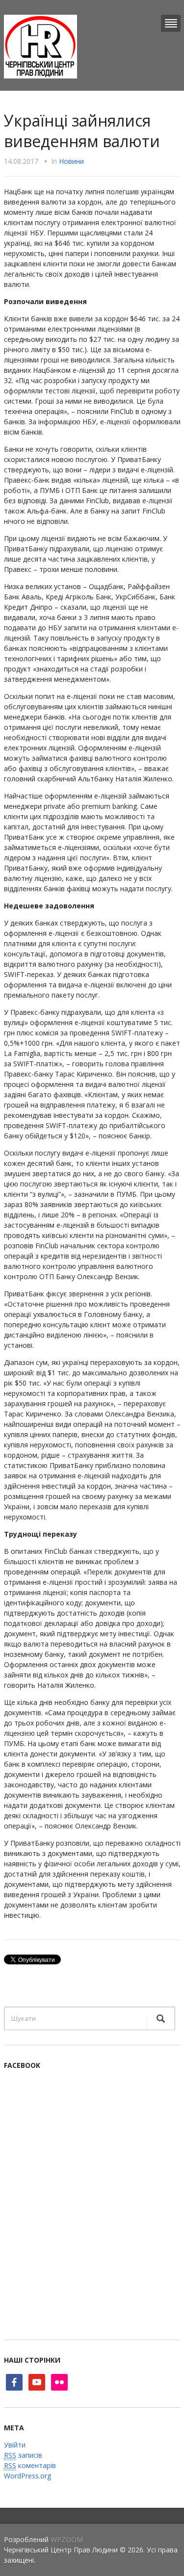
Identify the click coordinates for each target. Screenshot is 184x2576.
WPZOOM (67, 2539)
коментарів (30, 2465)
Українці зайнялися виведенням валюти (82, 131)
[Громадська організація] (40, 46)
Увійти (15, 2445)
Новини (71, 161)
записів (23, 2455)
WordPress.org (27, 2476)
